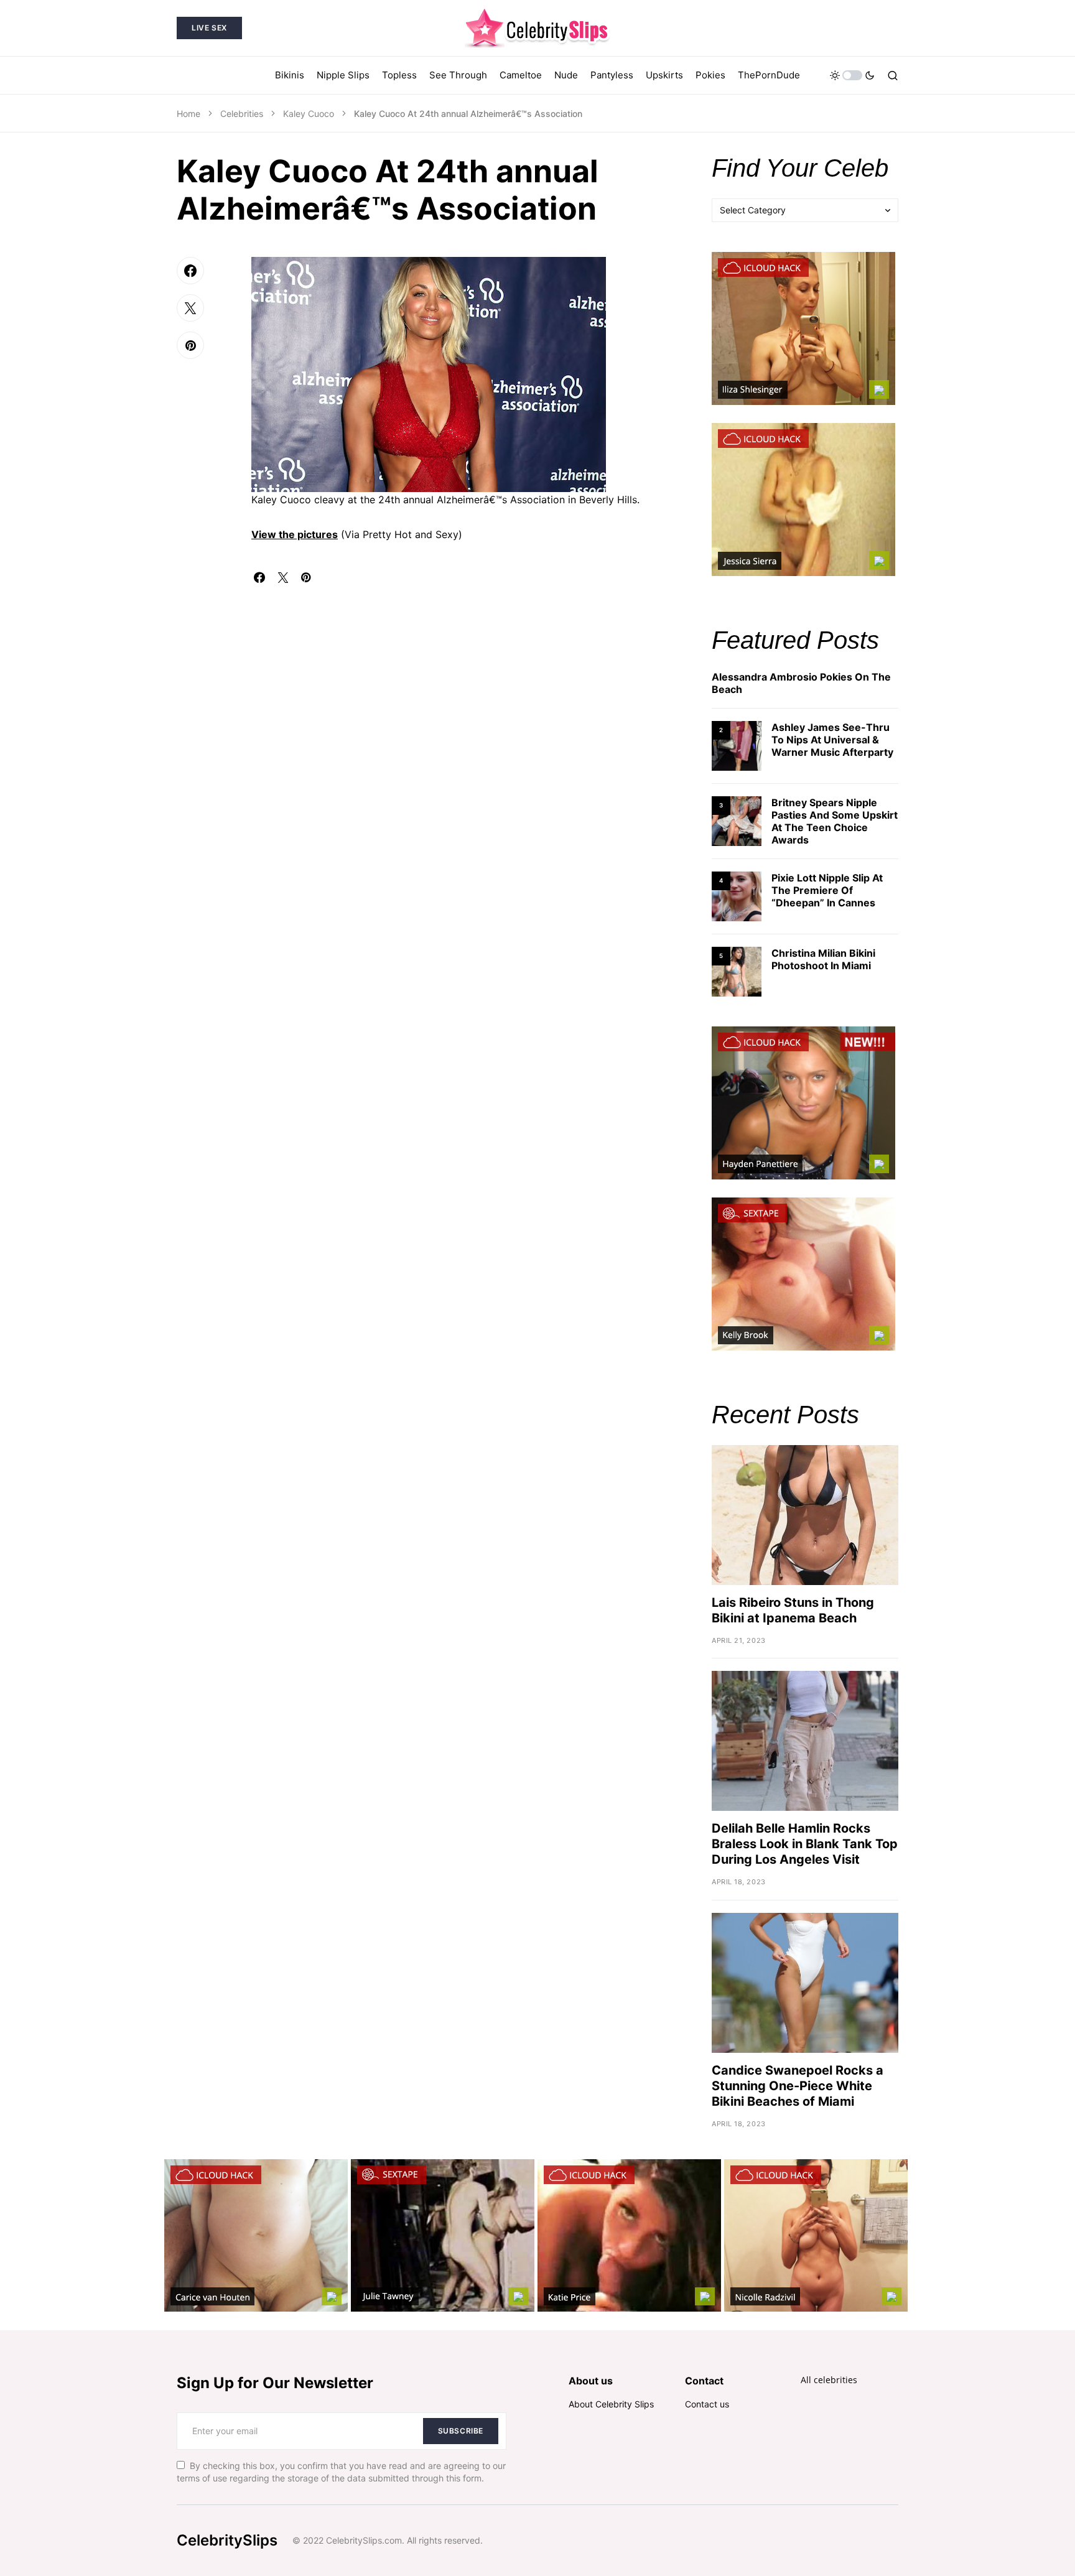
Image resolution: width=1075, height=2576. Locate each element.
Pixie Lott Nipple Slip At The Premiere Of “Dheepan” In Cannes (827, 890)
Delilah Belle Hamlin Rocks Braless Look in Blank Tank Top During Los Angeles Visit (805, 1844)
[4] (737, 895)
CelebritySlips (227, 2540)
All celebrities (829, 2380)
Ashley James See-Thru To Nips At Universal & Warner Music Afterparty (832, 740)
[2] (737, 745)
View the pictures (295, 534)
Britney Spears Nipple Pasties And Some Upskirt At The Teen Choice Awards (835, 821)
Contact (704, 2381)
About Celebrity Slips (611, 2404)
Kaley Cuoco (309, 114)
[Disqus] (463, 738)
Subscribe (461, 2431)
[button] (852, 75)
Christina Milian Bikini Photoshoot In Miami (823, 959)
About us (591, 2381)
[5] (737, 971)
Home (188, 114)
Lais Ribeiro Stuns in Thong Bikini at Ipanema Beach (793, 1610)
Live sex (209, 28)
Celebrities (242, 114)
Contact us (707, 2404)
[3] (737, 820)
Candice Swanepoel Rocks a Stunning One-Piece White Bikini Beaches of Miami (798, 2086)
